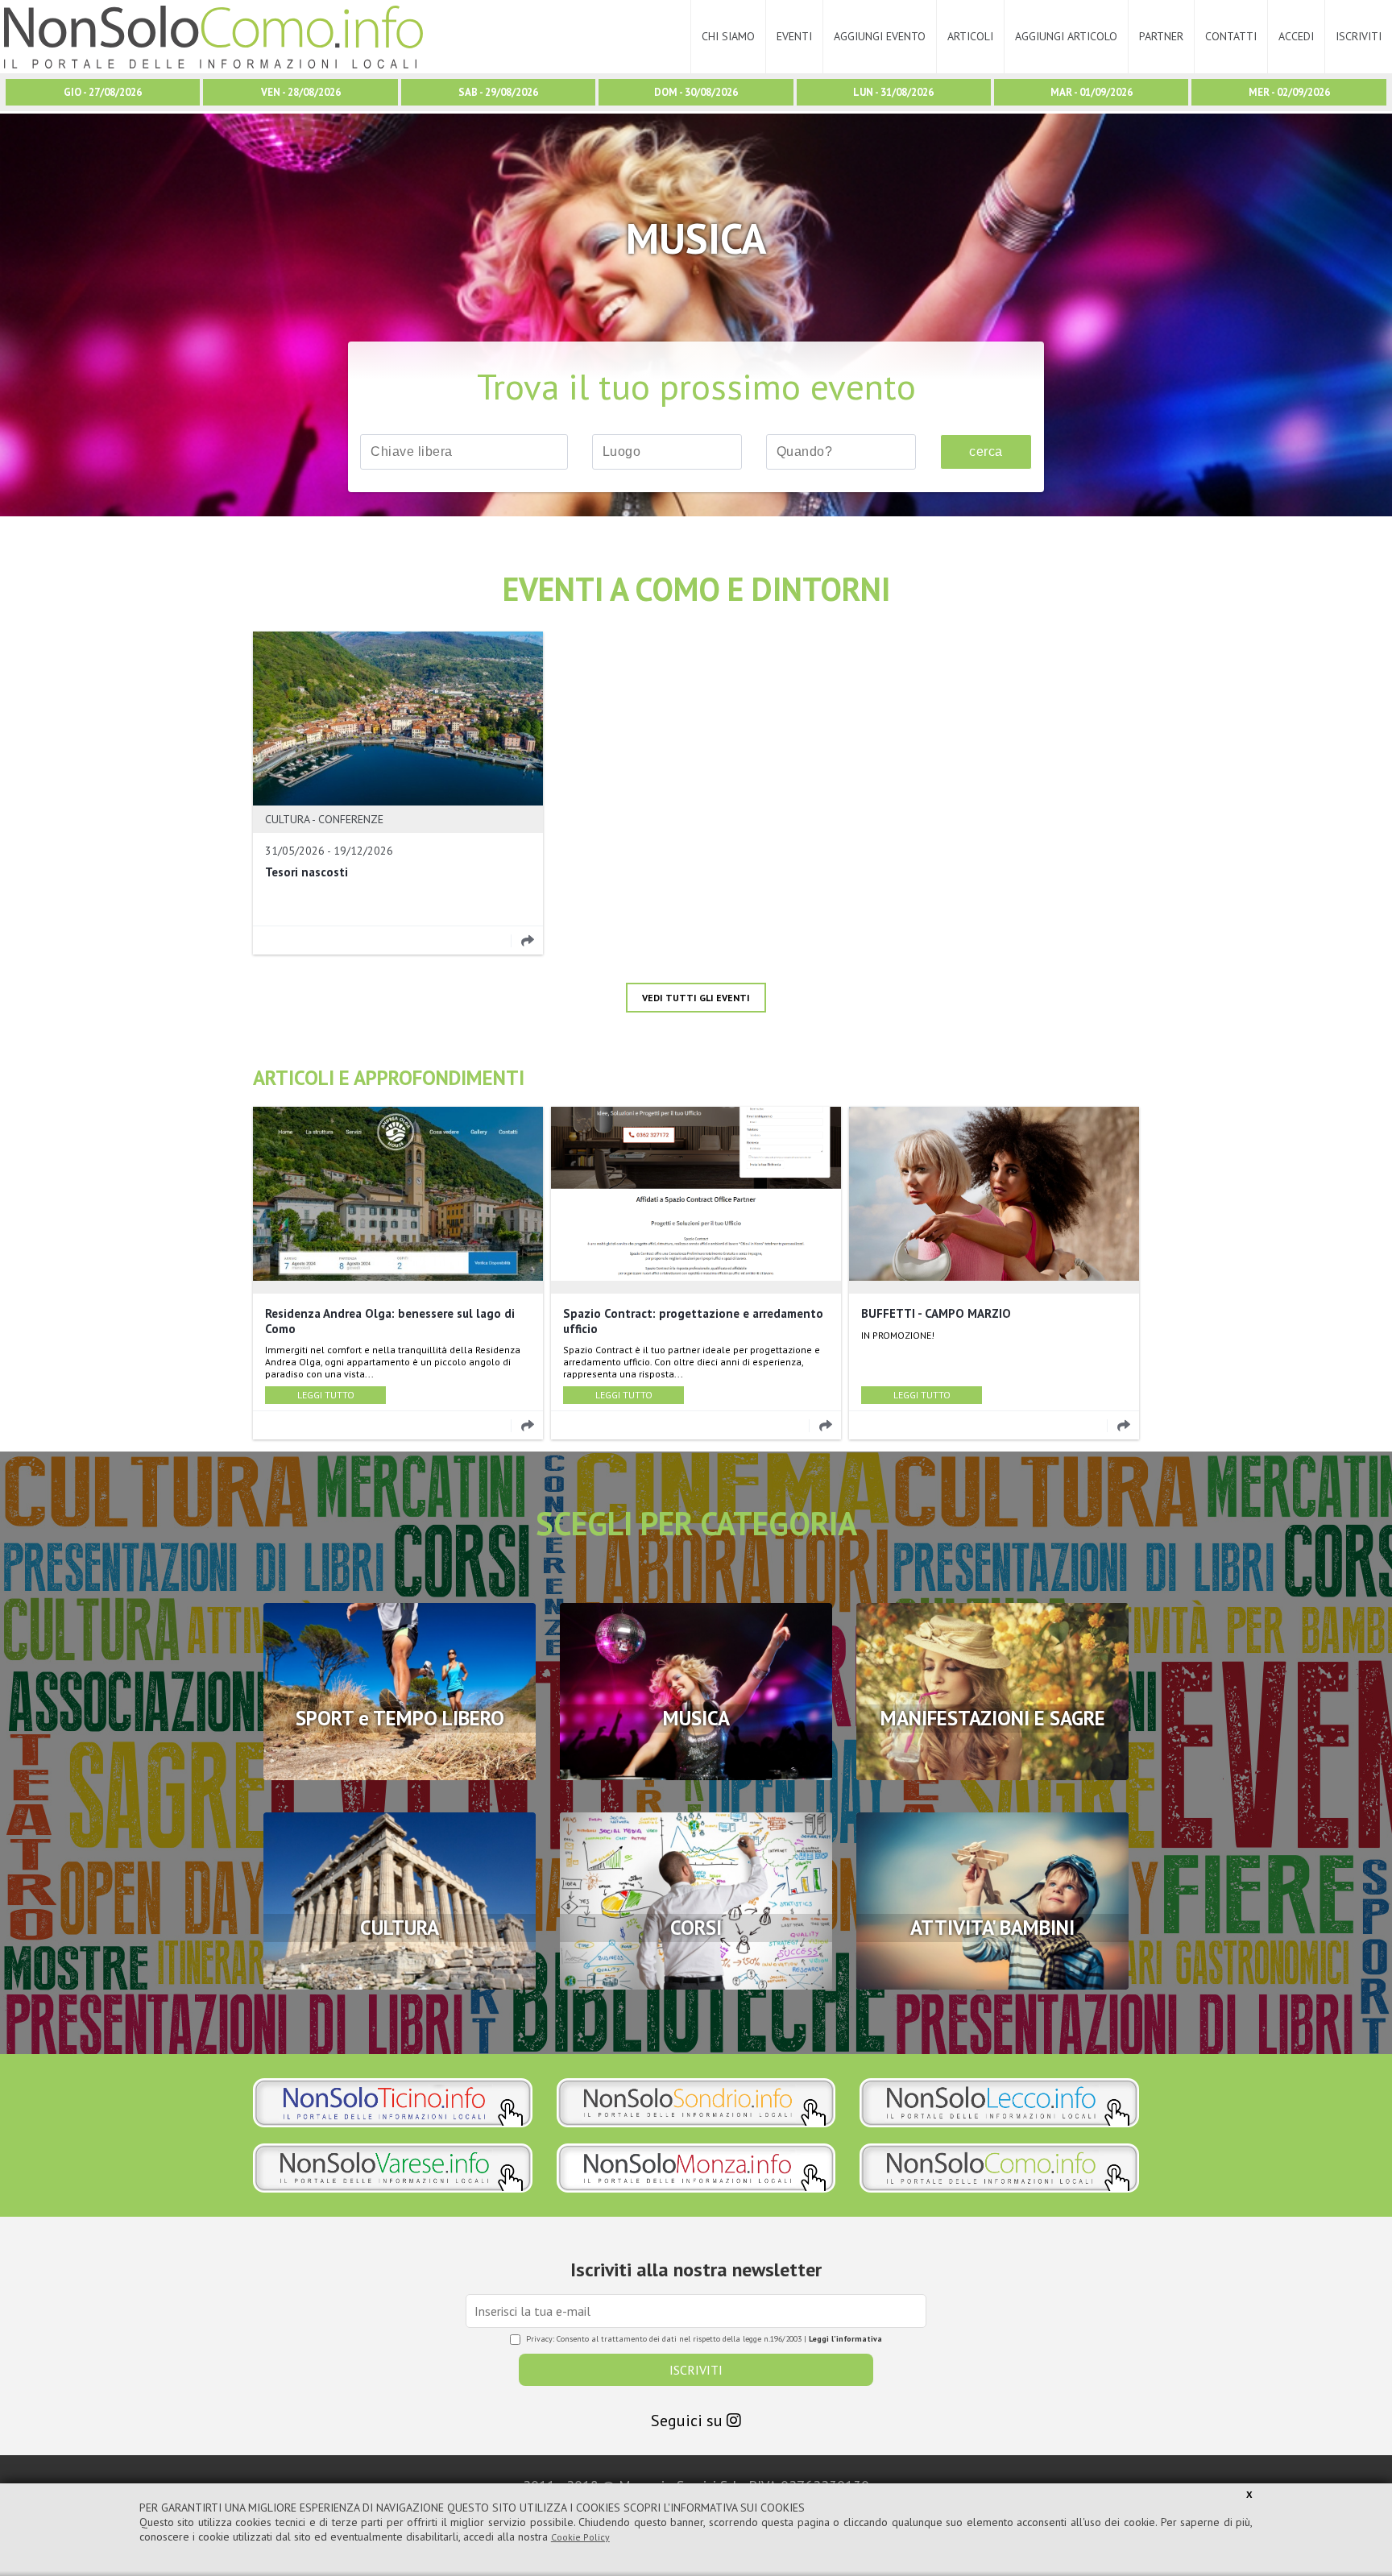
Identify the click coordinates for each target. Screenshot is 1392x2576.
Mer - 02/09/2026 (1289, 92)
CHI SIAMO (728, 36)
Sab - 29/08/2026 (498, 92)
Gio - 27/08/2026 (103, 92)
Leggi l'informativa (845, 2339)
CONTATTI (1231, 36)
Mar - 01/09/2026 (1092, 92)
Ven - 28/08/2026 (301, 92)
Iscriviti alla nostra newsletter (696, 2270)
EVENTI (794, 36)
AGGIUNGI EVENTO (880, 36)
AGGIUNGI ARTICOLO (1066, 36)
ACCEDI (1296, 36)
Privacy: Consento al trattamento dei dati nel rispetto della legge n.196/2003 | (704, 2339)
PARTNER (1161, 36)
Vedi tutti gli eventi (696, 998)
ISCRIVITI (1359, 36)
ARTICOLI (970, 36)
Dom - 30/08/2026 (696, 92)
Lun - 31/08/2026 (893, 92)
